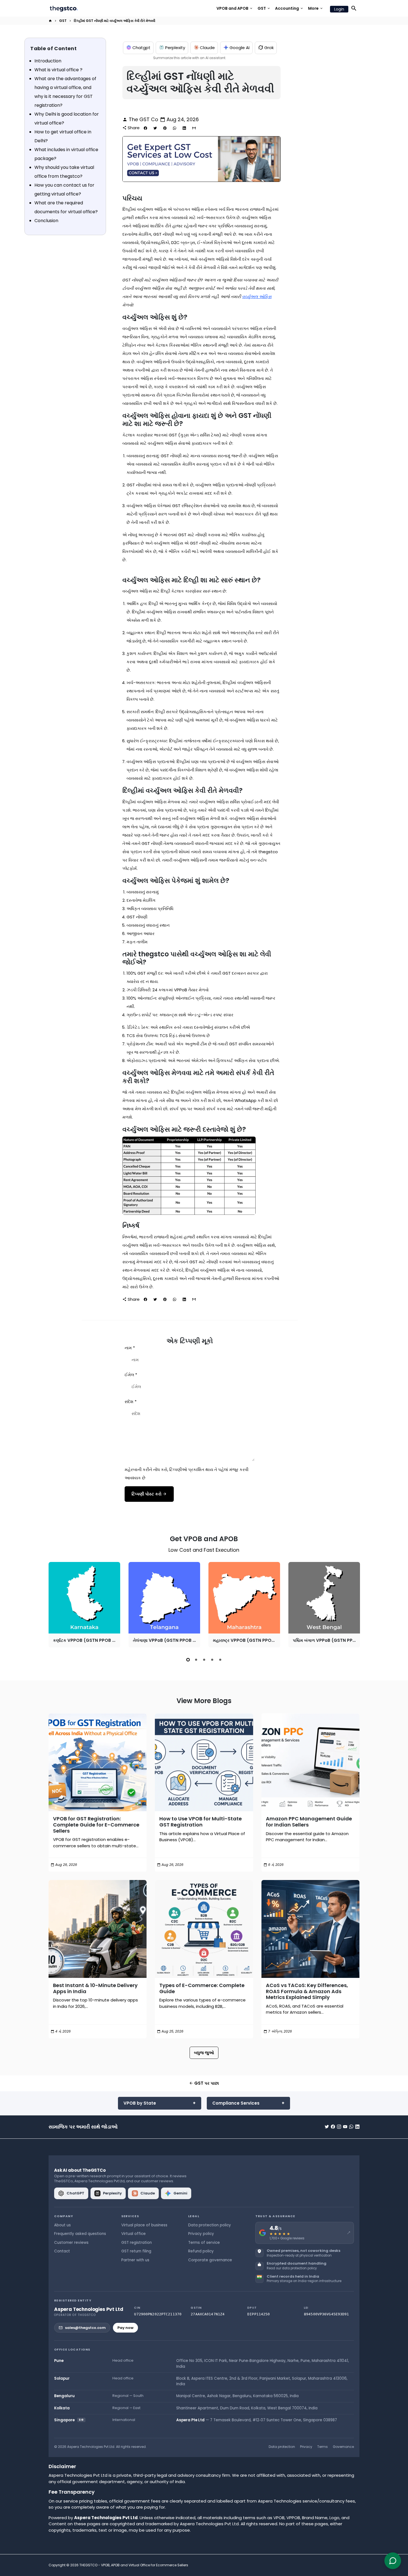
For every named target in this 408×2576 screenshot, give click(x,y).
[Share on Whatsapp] (175, 128)
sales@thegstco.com (85, 2328)
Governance (343, 2447)
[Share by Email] (194, 128)
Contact (62, 2251)
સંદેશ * (131, 1402)
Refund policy (201, 2251)
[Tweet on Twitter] (155, 128)
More (316, 8)
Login (339, 9)
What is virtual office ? (58, 70)
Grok (269, 48)
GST (264, 8)
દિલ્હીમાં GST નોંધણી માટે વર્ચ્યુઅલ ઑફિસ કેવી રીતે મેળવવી (114, 21)
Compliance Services (236, 2103)
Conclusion (46, 221)
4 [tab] (212, 1660)
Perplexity (175, 48)
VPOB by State (140, 2103)
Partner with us (135, 2260)
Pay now (125, 2328)
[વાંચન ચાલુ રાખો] (98, 1762)
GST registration (137, 2243)
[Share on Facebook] (145, 128)
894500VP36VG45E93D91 (327, 2314)
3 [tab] (204, 1660)
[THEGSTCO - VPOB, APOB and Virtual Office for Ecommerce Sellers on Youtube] (345, 2127)
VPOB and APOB (235, 8)
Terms (323, 2447)
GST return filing (136, 2251)
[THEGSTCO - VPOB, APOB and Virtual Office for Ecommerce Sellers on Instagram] (339, 2127)
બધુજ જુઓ (204, 2053)
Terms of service (204, 2243)
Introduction (48, 61)
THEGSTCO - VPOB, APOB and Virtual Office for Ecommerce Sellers (134, 2565)
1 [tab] (188, 1660)
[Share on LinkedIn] (184, 128)
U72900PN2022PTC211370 (158, 2314)
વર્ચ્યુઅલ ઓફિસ (257, 297)
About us (62, 2225)
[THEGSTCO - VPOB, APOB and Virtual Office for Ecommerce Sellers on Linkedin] (357, 2127)
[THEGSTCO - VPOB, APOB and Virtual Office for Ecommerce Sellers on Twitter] (327, 2127)
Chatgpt (141, 48)
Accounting (289, 8)
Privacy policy (201, 2234)
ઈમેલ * (131, 1375)
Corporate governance (210, 2260)
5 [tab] (220, 1660)
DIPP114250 (259, 2314)
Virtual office (134, 2234)
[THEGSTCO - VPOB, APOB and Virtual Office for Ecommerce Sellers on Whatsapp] (351, 2127)
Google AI (240, 48)
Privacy (306, 2447)
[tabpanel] (84, 1605)
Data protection (282, 2447)
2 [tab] (196, 1660)
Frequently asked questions (80, 2234)
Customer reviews (71, 2243)
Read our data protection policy (292, 2268)
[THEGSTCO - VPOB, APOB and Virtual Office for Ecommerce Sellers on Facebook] (333, 2127)
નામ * (130, 1348)
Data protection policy (210, 2225)
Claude (207, 48)
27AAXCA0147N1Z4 (208, 2314)
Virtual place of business (144, 2225)
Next (354, 1606)
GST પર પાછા (204, 2083)
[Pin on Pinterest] (165, 128)
